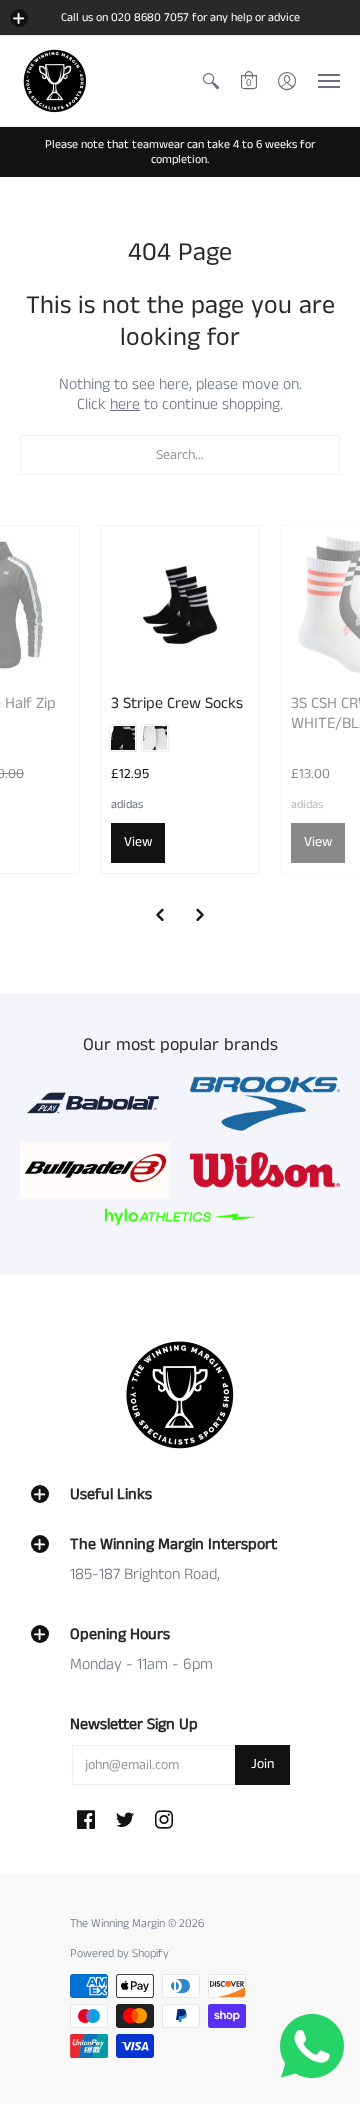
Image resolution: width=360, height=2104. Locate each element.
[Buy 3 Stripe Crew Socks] (180, 605)
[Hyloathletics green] (180, 1216)
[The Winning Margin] (55, 81)
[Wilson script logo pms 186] (265, 1170)
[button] (19, 18)
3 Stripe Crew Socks (177, 703)
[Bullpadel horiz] (95, 1169)
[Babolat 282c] (95, 1103)
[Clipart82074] (265, 1104)
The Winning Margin (119, 1923)
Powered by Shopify (119, 1953)
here (125, 404)
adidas (127, 804)
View (138, 842)
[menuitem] (211, 81)
